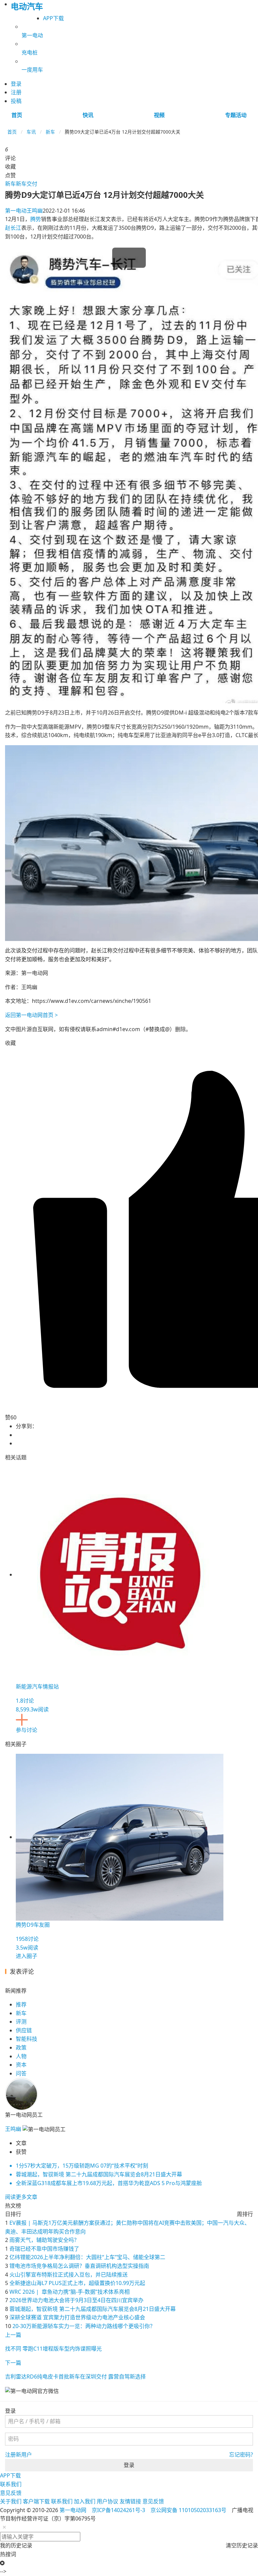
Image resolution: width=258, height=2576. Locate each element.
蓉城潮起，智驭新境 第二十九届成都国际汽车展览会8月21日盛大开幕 (93, 2309)
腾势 (36, 219)
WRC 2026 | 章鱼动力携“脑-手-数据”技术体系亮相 (70, 2292)
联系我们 (11, 2484)
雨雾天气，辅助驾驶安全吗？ (44, 2240)
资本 (21, 2065)
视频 (159, 115)
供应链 (24, 2030)
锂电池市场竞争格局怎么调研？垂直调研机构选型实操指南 (79, 2266)
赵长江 (13, 228)
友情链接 (130, 2501)
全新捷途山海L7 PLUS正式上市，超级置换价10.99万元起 (77, 2283)
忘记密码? (241, 2455)
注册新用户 (18, 2455)
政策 (21, 2047)
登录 (129, 2465)
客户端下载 (36, 2501)
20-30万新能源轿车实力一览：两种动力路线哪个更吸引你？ (84, 2326)
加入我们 (85, 2501)
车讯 (31, 132)
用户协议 (107, 2501)
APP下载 (53, 18)
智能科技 (27, 2039)
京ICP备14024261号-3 (118, 2510)
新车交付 (27, 184)
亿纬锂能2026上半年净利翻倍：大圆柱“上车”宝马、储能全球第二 (87, 2257)
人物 (21, 2056)
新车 (50, 132)
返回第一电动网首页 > (31, 1015)
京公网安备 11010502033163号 (188, 2510)
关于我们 (11, 2501)
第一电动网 (73, 2510)
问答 (21, 2073)
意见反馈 (11, 2493)
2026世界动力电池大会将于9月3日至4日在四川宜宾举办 (76, 2300)
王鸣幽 (24, 211)
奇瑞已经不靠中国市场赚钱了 (44, 2249)
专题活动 (236, 115)
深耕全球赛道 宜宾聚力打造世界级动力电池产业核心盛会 (77, 2317)
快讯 (88, 115)
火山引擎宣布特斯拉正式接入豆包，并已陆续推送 (69, 2275)
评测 (21, 2022)
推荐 (21, 2004)
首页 (17, 115)
